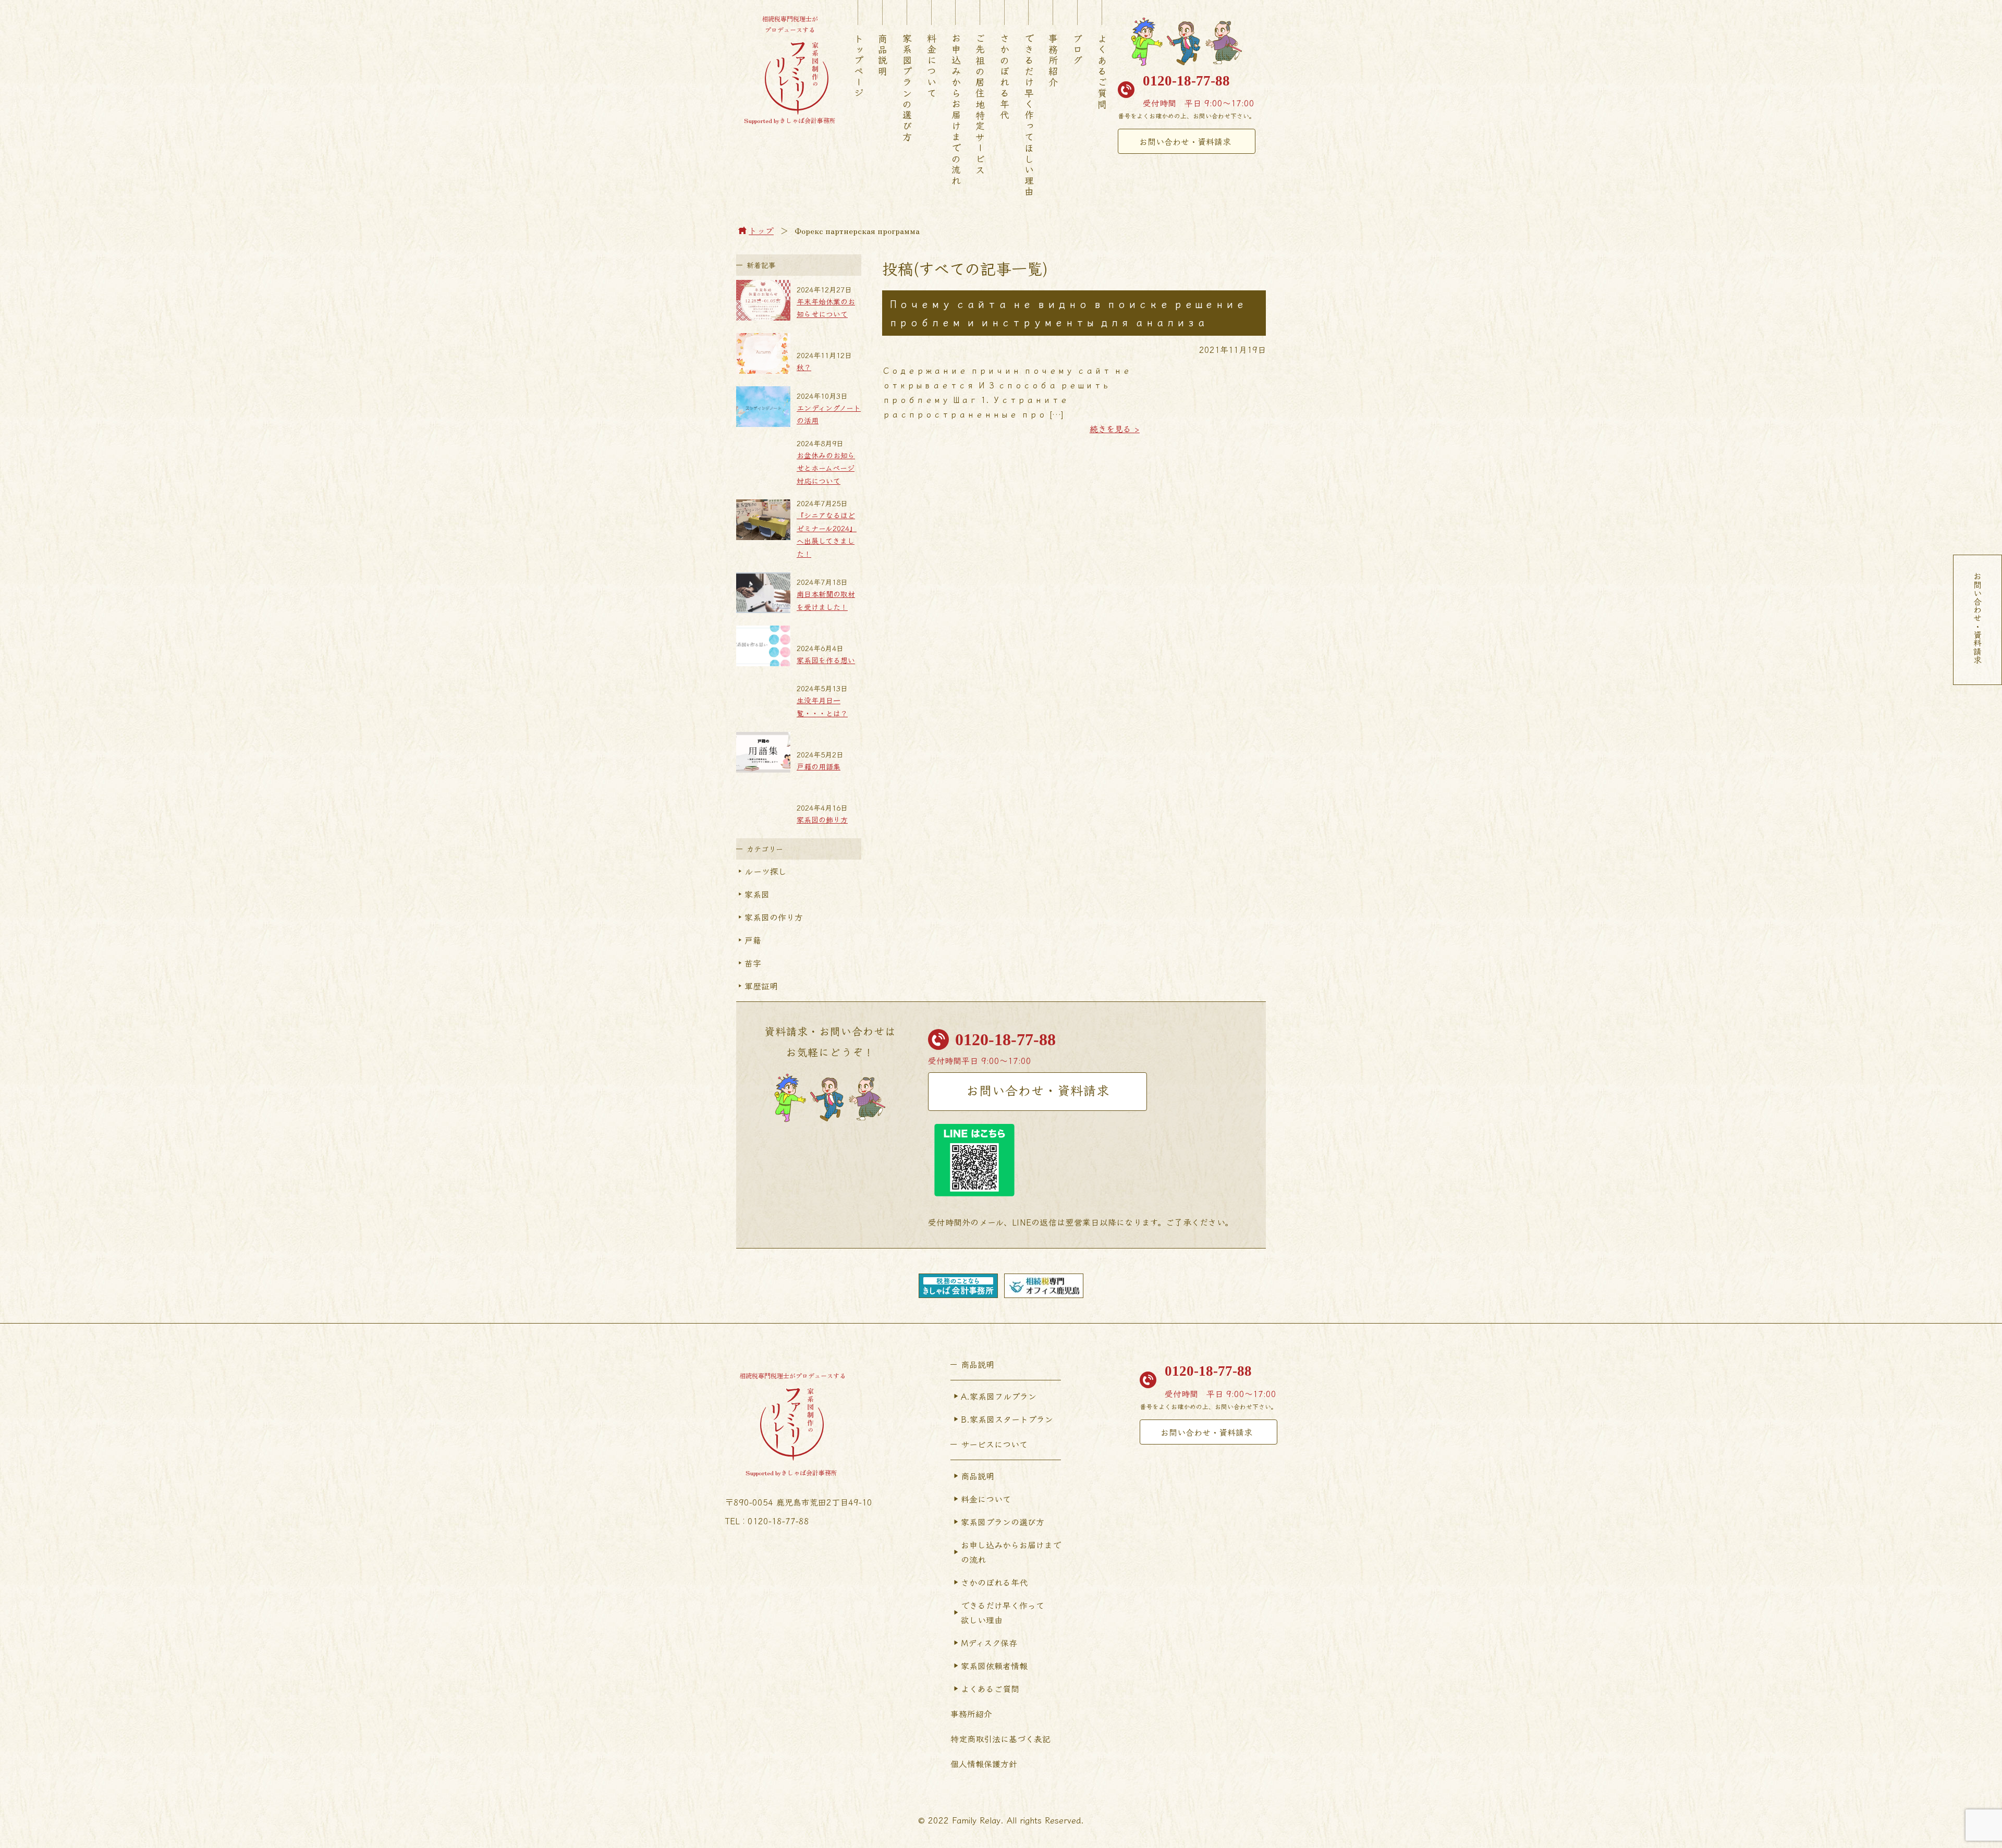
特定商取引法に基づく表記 (1000, 1739)
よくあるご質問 (1102, 72)
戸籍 (753, 940)
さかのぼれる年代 (1005, 77)
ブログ (1078, 50)
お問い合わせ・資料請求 (1185, 141)
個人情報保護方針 (984, 1764)
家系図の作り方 (774, 917)
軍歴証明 (761, 986)
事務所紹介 (1053, 61)
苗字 (753, 963)
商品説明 (883, 55)
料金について (932, 66)
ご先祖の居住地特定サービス (980, 105)
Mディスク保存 (989, 1643)
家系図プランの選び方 (907, 88)
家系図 (757, 894)
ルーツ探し (766, 871)
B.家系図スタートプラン (1007, 1419)
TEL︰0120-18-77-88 (767, 1521)
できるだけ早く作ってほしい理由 (1029, 115)
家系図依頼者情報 (994, 1666)
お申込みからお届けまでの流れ (956, 110)
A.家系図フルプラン (999, 1396)
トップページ (859, 66)
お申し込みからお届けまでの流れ (1011, 1552)
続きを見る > (1115, 429)
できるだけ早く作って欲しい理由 (1003, 1612)
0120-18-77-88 (1186, 81)
